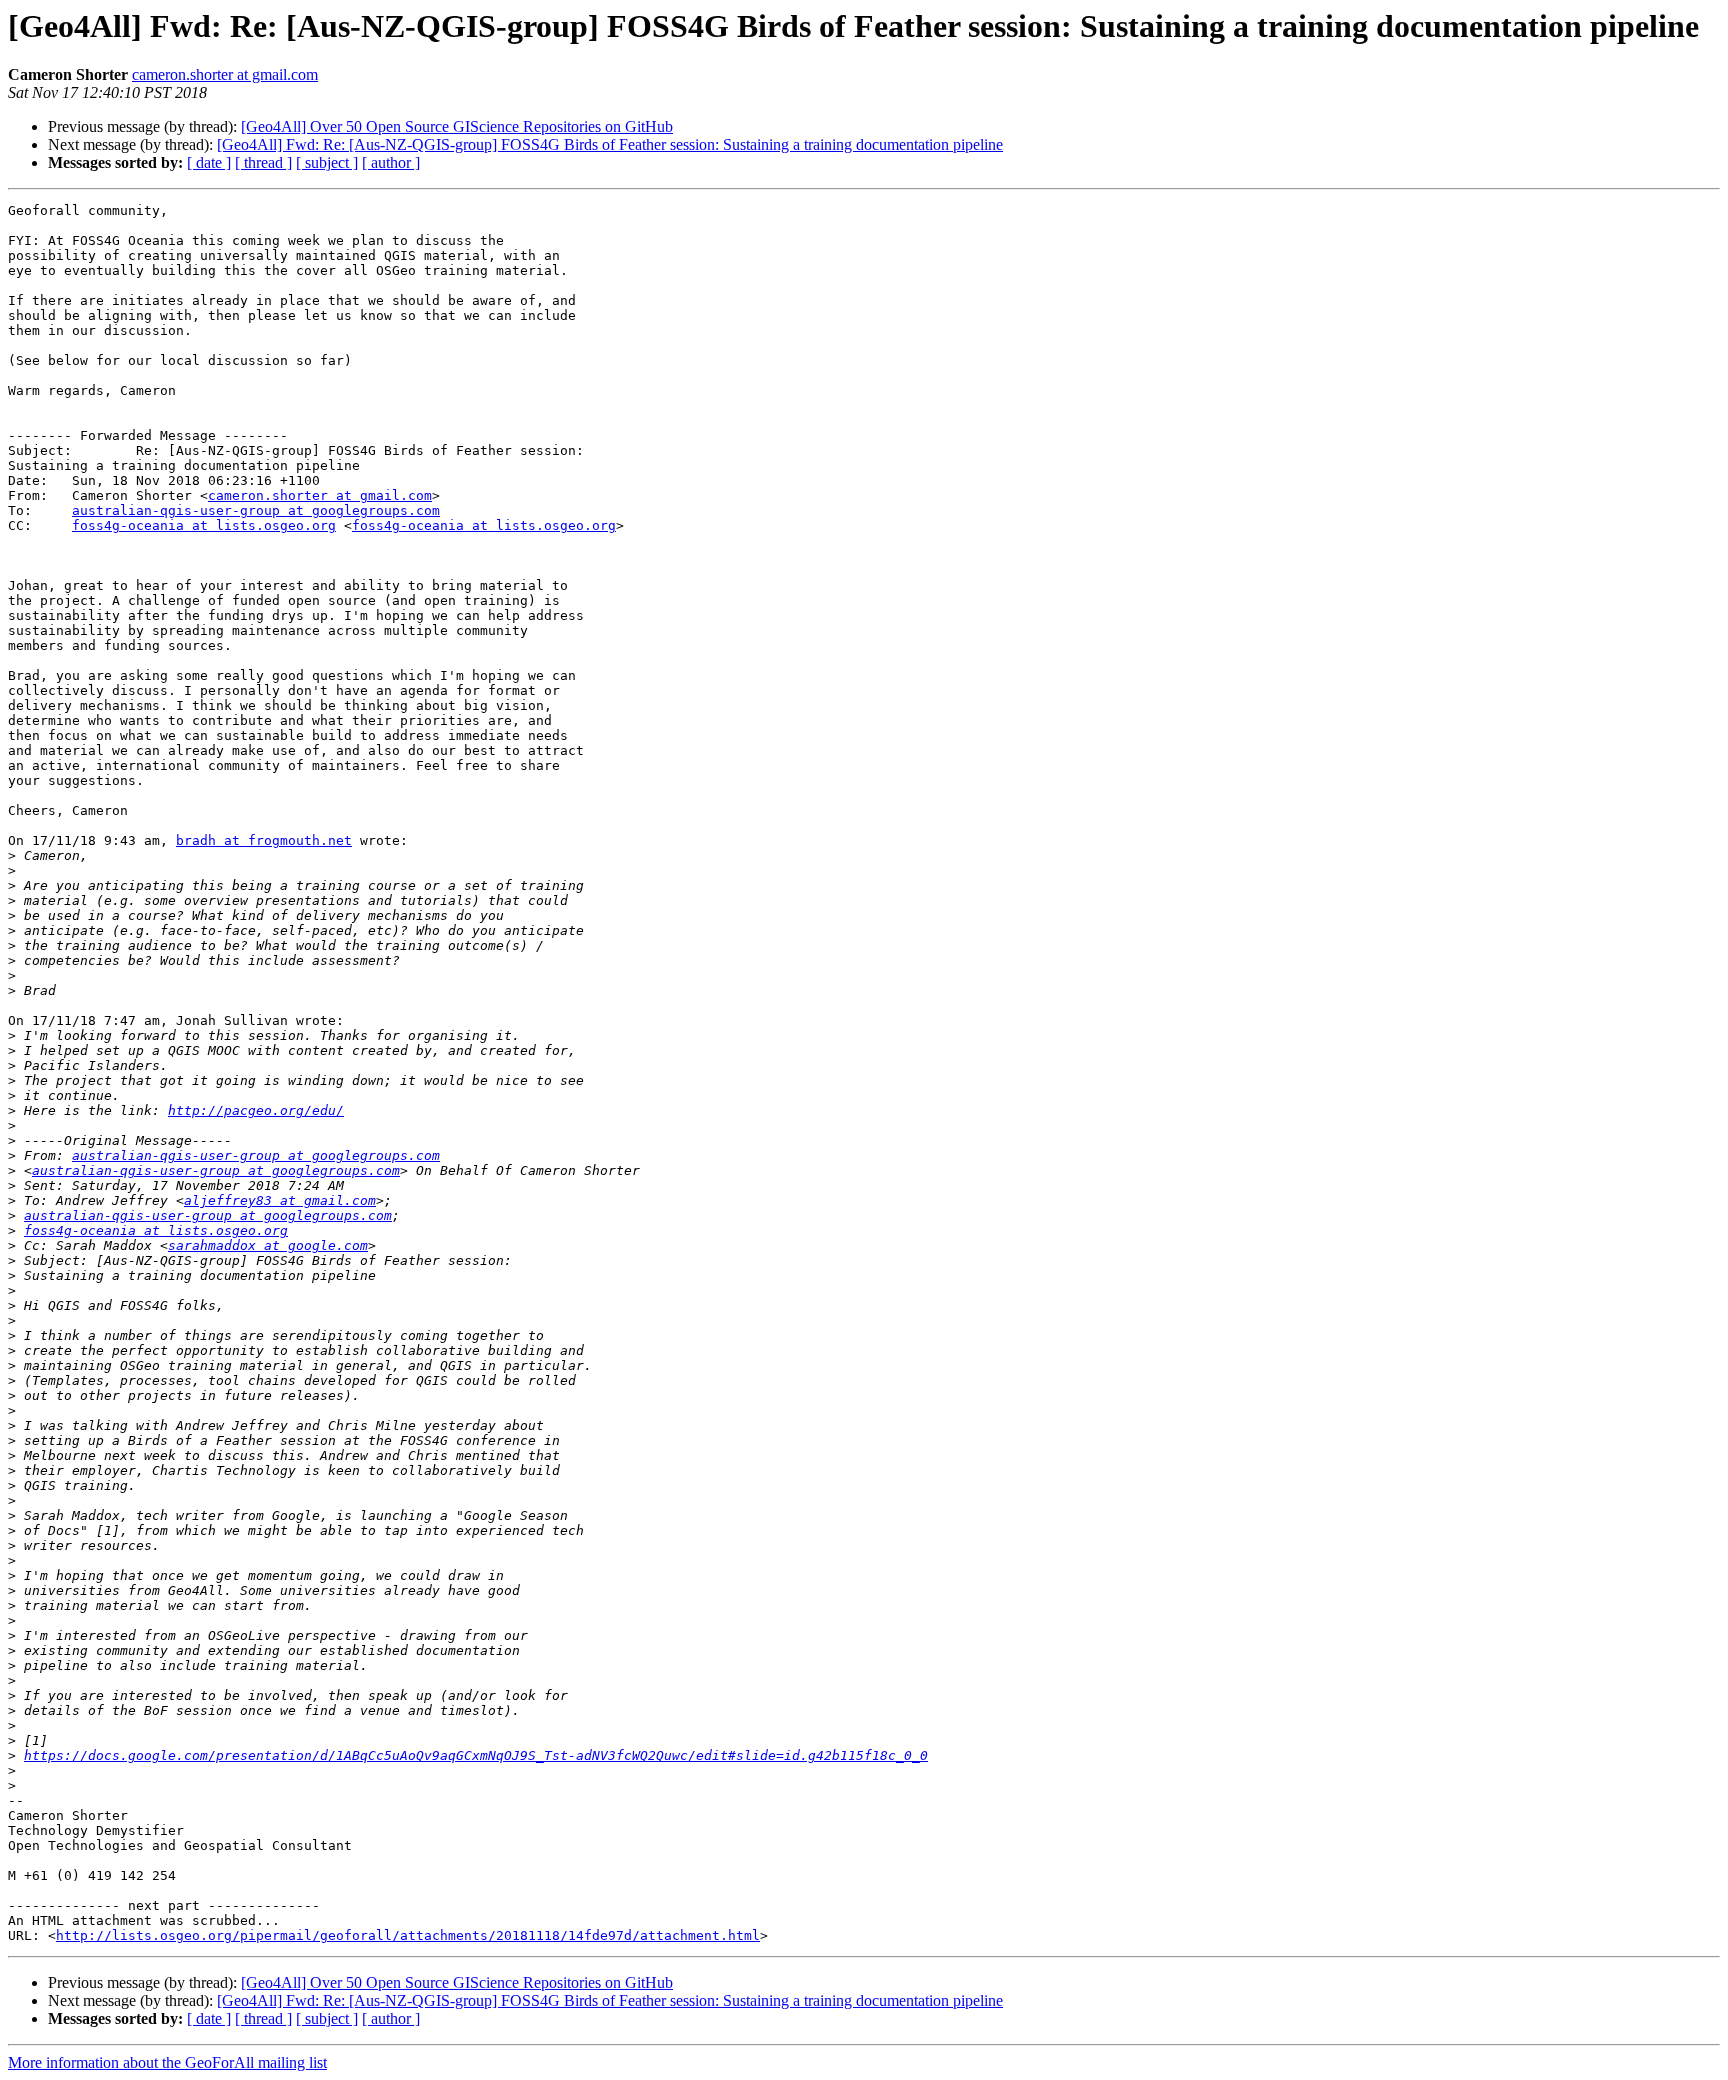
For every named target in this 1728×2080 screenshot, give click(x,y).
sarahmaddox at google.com (268, 1245)
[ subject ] (327, 162)
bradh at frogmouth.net (264, 840)
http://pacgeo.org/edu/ (256, 1110)
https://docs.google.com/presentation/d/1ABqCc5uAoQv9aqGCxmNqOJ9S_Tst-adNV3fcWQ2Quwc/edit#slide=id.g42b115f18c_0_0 (476, 1755)
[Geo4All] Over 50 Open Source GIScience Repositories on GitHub (457, 126)
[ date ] (209, 162)
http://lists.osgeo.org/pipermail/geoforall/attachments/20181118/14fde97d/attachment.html (408, 1935)
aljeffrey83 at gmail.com (280, 1200)
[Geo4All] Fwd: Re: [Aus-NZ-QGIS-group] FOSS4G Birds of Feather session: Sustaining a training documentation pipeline (610, 144)
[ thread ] (263, 162)
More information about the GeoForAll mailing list (167, 2062)
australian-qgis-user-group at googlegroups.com (256, 510)
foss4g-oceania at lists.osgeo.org (204, 525)
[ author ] (391, 162)
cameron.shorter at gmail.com (225, 74)
